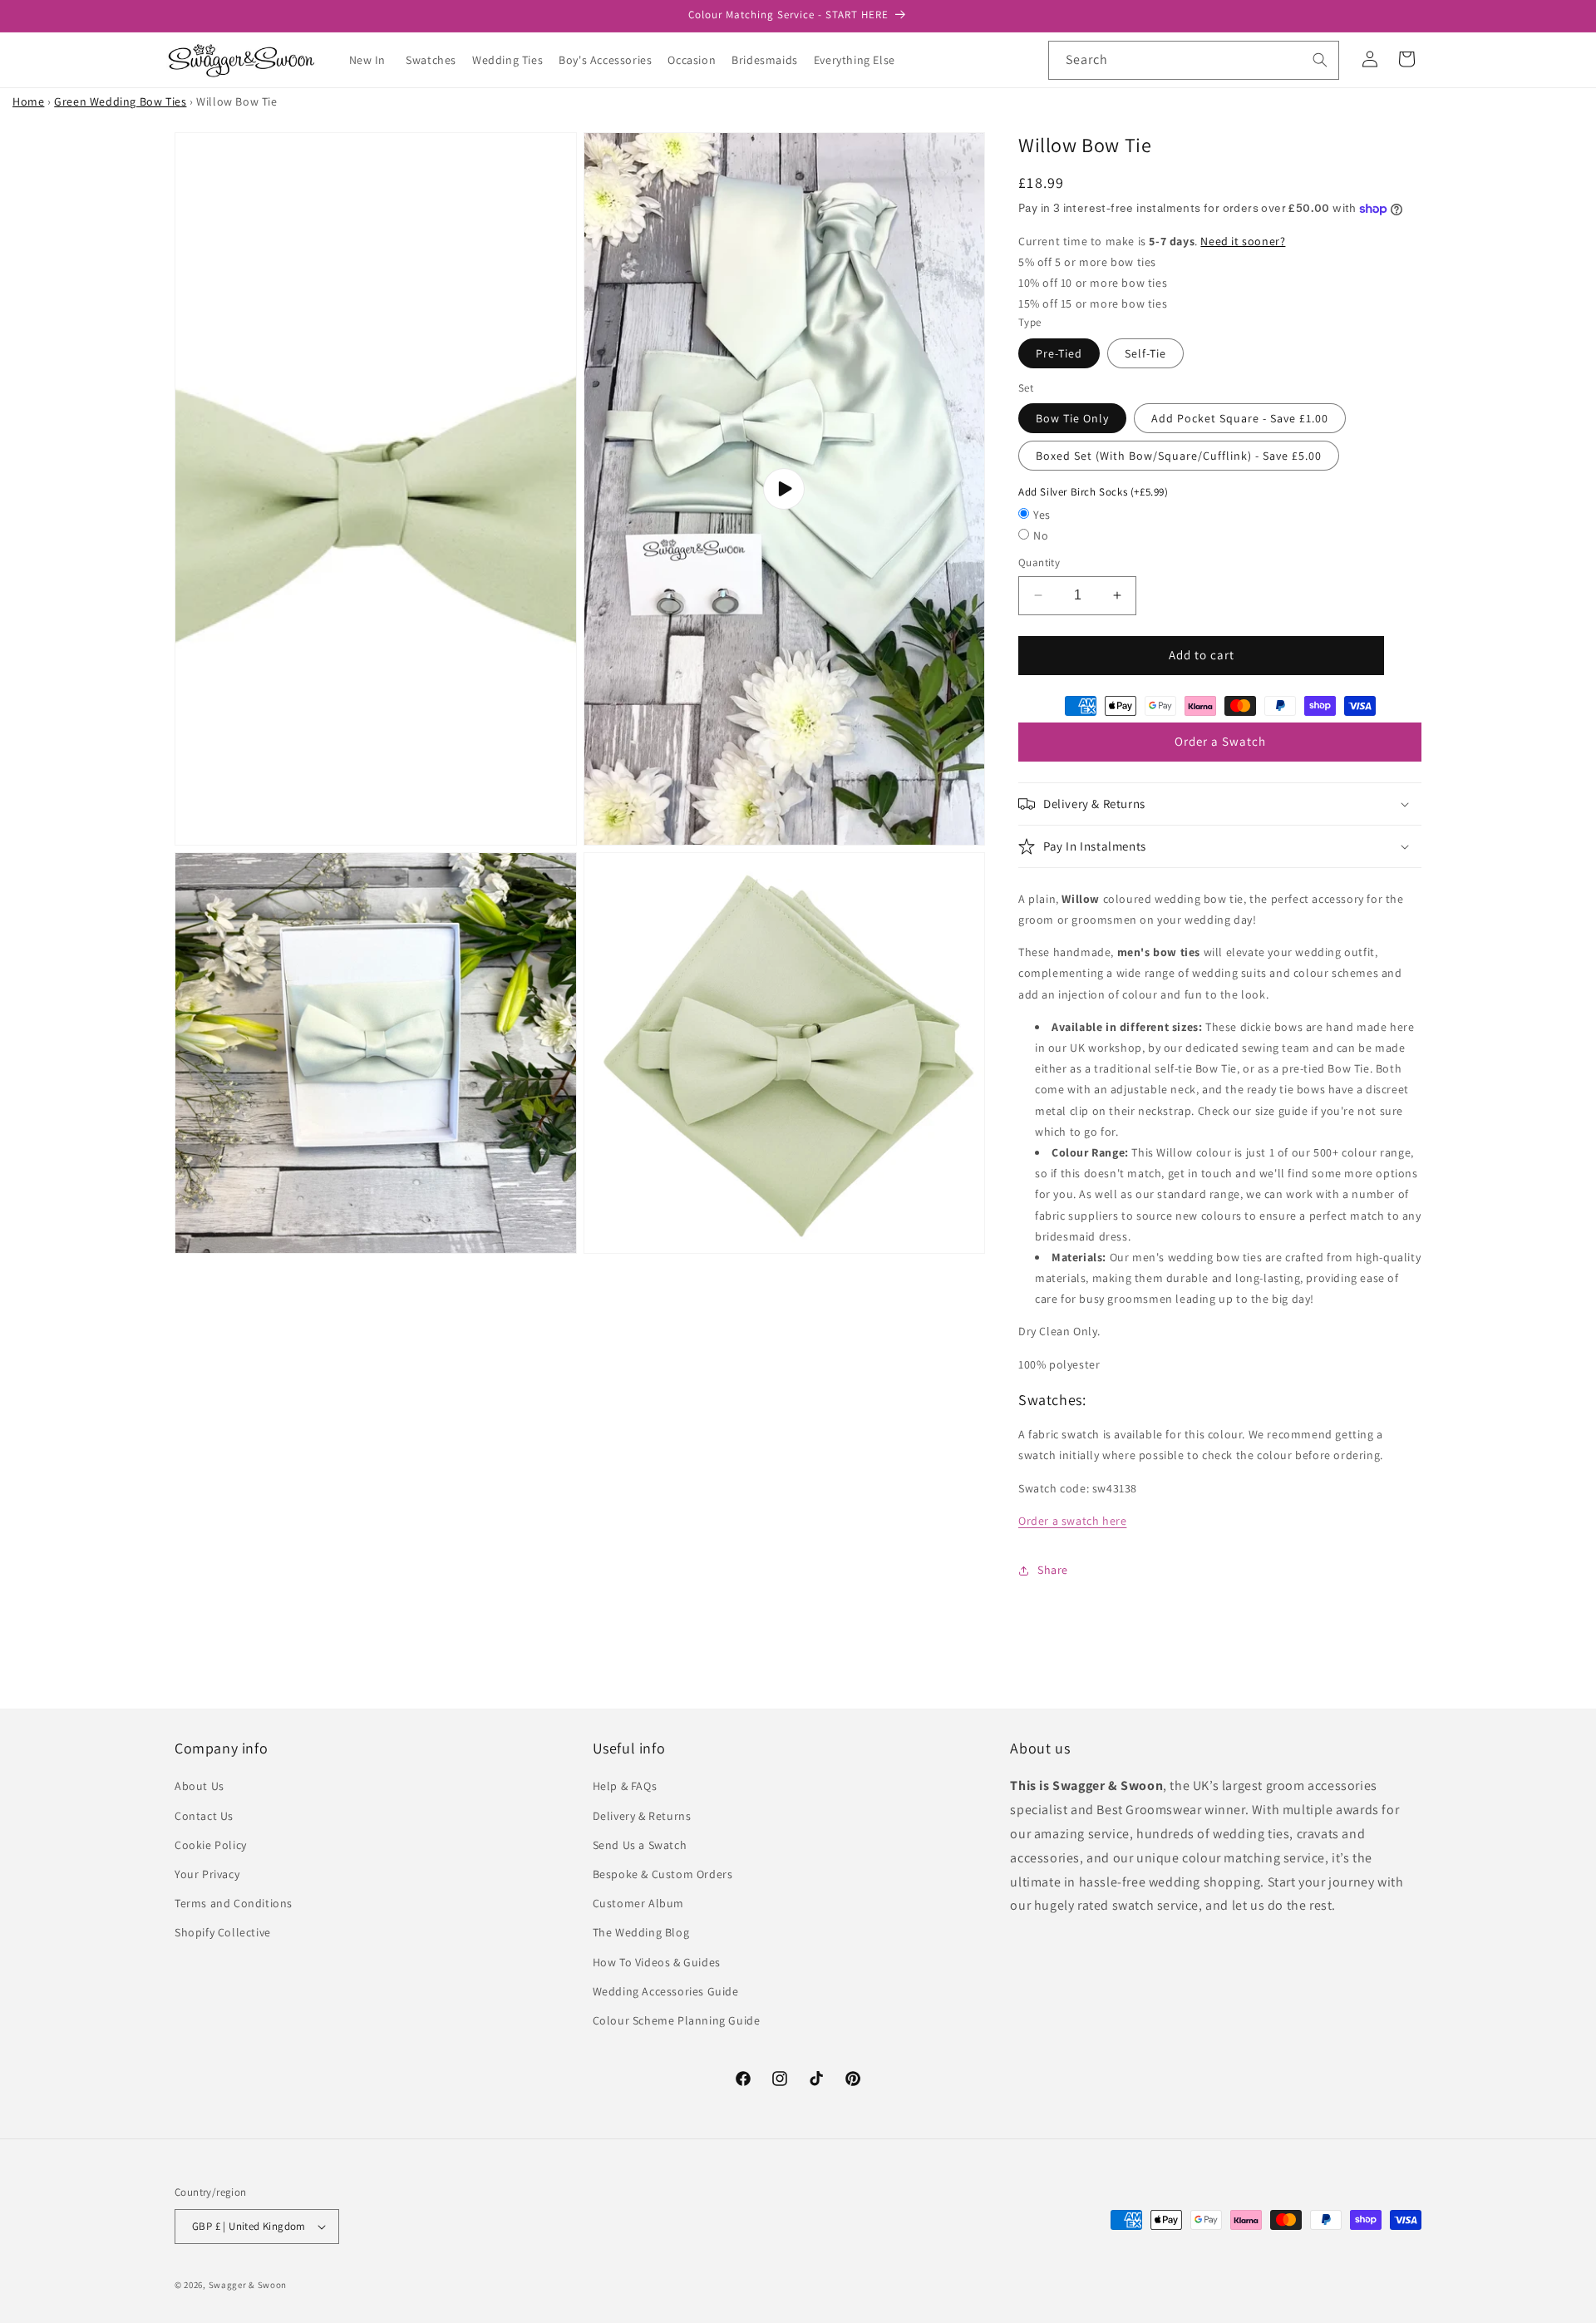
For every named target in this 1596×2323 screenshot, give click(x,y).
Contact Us (204, 1816)
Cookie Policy (211, 1845)
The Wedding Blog (641, 1932)
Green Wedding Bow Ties (120, 101)
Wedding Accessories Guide (666, 1991)
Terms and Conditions (234, 1903)
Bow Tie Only (1072, 419)
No (1041, 535)
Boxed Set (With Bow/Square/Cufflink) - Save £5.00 (1179, 456)
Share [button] (1053, 1570)
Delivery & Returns (642, 1816)
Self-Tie (1145, 353)
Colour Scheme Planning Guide (677, 2020)
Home (28, 101)
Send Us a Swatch (640, 1845)
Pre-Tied (1059, 353)
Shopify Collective (223, 1932)
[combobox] (1194, 60)
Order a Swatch (1220, 741)
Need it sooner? (1243, 241)
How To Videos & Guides (657, 1962)
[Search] (1320, 60)
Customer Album (638, 1903)
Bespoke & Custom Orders (663, 1874)
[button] (437, 60)
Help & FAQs (625, 1786)
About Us (199, 1786)
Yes (1042, 515)
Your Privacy (207, 1874)
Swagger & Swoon (248, 2285)
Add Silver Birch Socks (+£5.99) (1094, 493)
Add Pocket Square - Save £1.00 (1240, 419)
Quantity (1039, 562)
